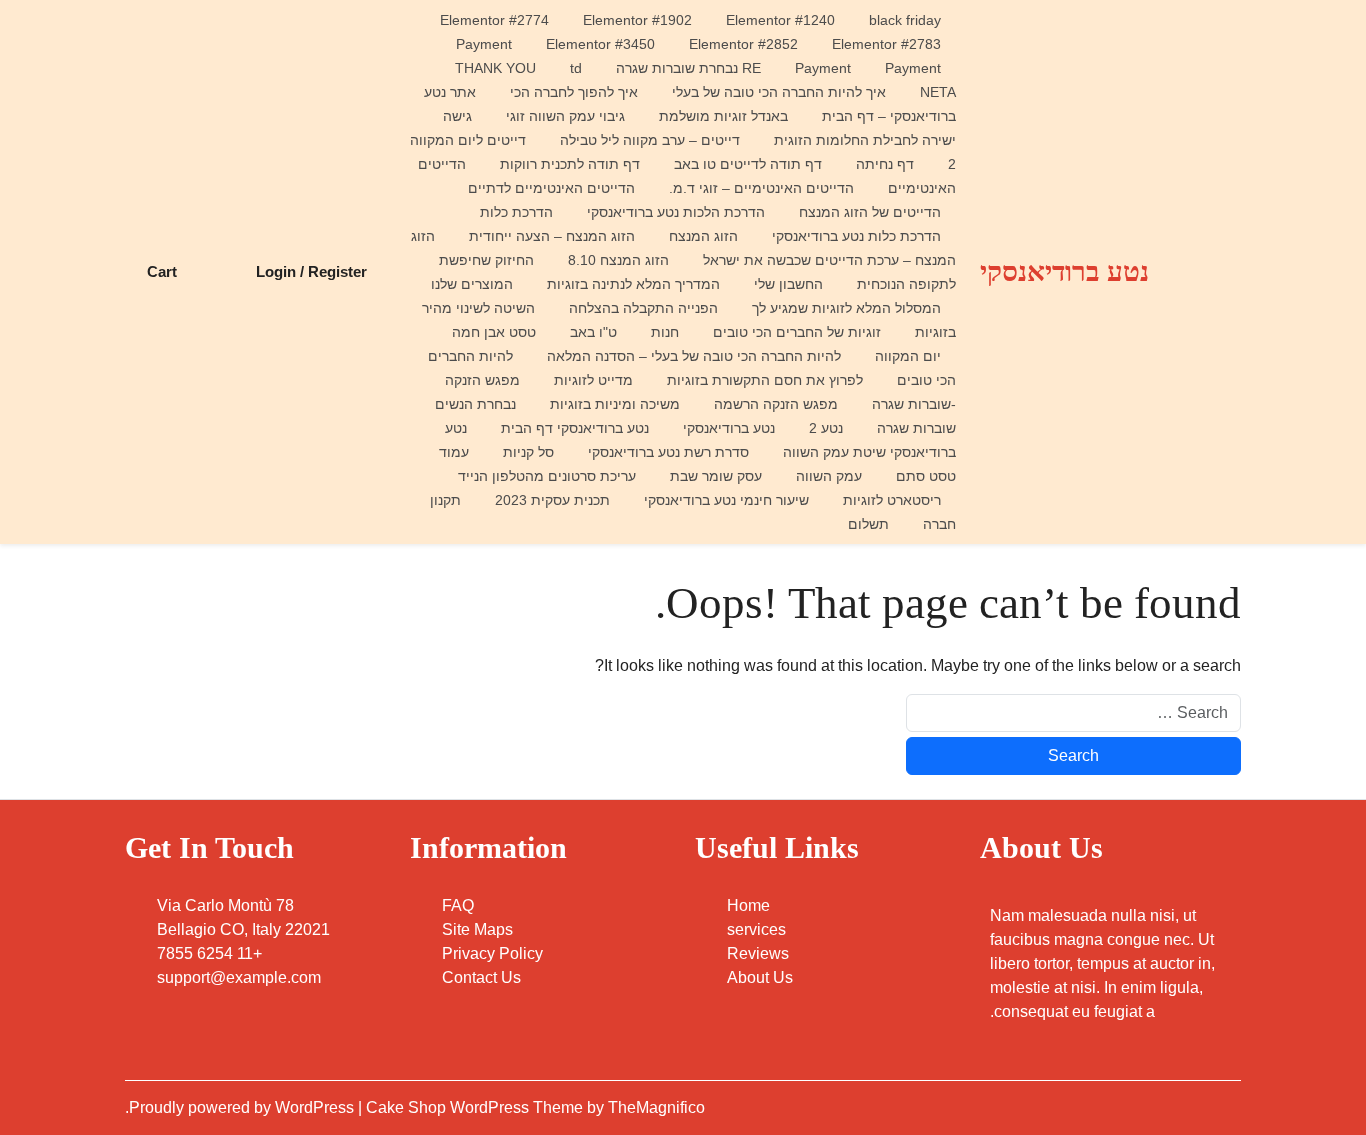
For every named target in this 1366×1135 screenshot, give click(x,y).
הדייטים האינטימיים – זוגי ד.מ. (761, 188)
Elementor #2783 (886, 44)
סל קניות (528, 452)
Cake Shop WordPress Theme (476, 1107)
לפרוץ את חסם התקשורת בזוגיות (765, 380)
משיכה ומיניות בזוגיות (615, 404)
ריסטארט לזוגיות (892, 500)
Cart (162, 271)
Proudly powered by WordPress (243, 1107)
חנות (665, 332)
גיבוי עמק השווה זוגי (565, 116)
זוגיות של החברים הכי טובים (797, 332)
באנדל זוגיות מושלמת (723, 116)
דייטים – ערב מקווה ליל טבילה (650, 140)
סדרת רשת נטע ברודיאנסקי (668, 452)
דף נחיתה (885, 164)
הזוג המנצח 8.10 (618, 260)
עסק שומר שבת (716, 476)
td (576, 68)
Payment (484, 44)
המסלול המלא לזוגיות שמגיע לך (846, 308)
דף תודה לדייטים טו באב (748, 164)
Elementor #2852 (743, 44)
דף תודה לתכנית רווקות (570, 164)
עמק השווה (829, 476)
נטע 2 (826, 428)
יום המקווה (908, 356)
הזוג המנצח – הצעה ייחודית (552, 236)
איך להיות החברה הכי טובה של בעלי (779, 92)
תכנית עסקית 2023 (552, 500)
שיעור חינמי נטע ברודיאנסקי (726, 500)
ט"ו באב (593, 332)
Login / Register (311, 271)
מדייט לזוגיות (593, 380)
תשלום (868, 524)
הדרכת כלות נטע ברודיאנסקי (856, 236)
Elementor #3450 (600, 44)
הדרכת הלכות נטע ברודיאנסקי (676, 212)
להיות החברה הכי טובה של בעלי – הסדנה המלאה (694, 356)
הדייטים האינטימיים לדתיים (551, 188)
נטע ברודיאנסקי (1064, 271)
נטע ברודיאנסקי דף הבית (575, 428)
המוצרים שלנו (472, 284)
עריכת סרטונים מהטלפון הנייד (547, 476)
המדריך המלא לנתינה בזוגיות (633, 284)
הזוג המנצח (703, 236)
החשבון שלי (788, 284)
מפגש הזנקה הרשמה (776, 404)
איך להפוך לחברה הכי (574, 92)
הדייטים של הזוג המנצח (870, 212)
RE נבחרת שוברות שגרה (688, 68)
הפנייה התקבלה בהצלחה (643, 308)
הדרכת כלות (516, 212)
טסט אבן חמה (494, 332)
